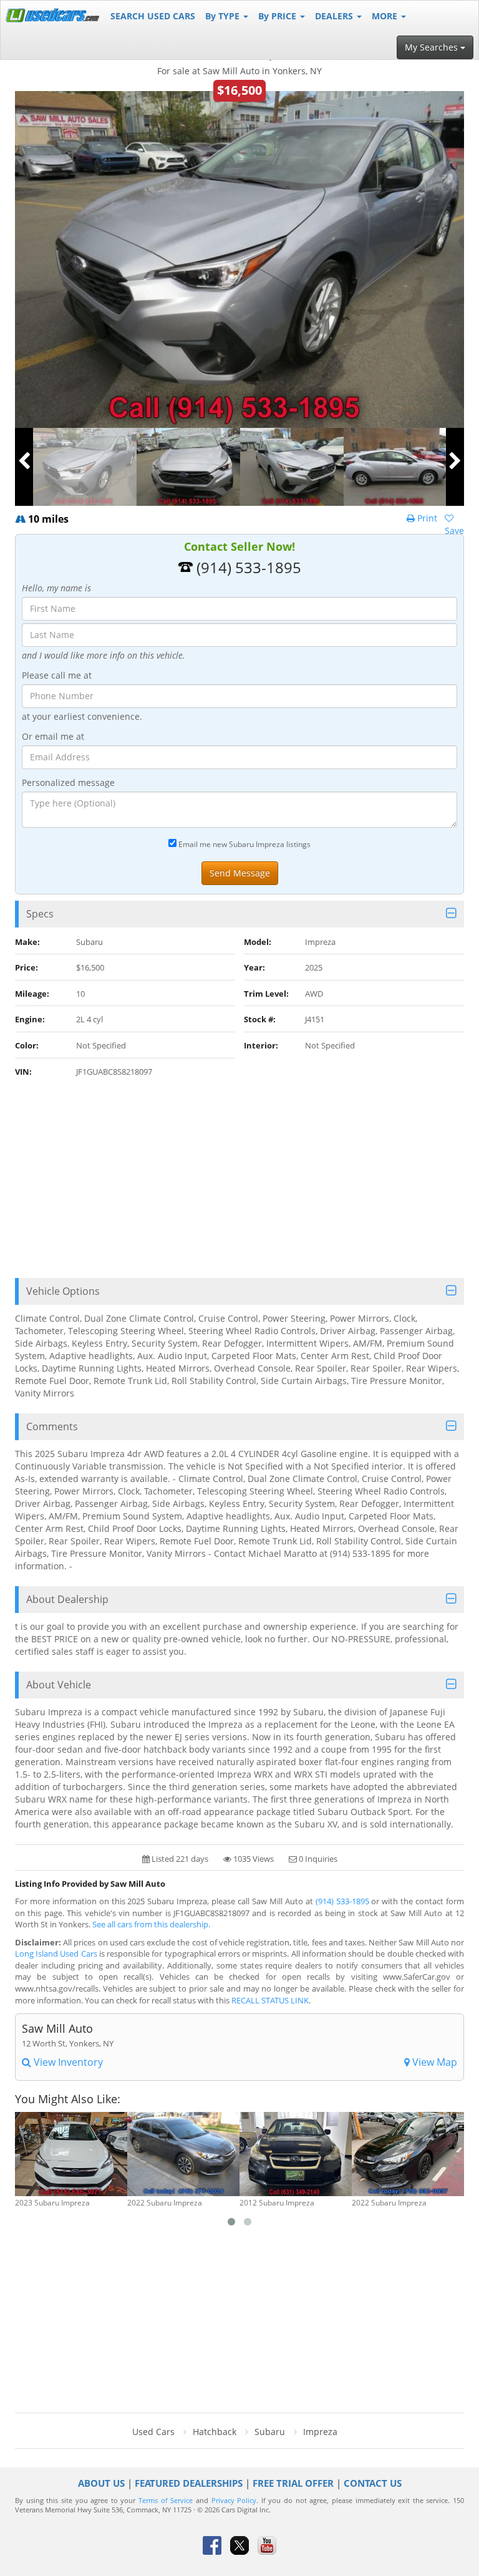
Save (454, 530)
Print (426, 518)
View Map (433, 2062)
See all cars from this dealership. (151, 1924)
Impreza (320, 2432)
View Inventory (67, 2062)
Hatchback (215, 2432)
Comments (52, 1426)
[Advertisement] (239, 1184)
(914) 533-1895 (342, 1901)
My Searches (433, 47)
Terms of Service (166, 2501)
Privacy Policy (234, 2501)
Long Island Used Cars (56, 1954)
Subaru (270, 2432)
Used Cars (153, 2432)
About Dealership (67, 1599)
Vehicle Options (63, 1291)
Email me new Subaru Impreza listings (244, 844)
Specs (40, 914)
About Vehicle (59, 1685)
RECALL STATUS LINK (270, 2000)
